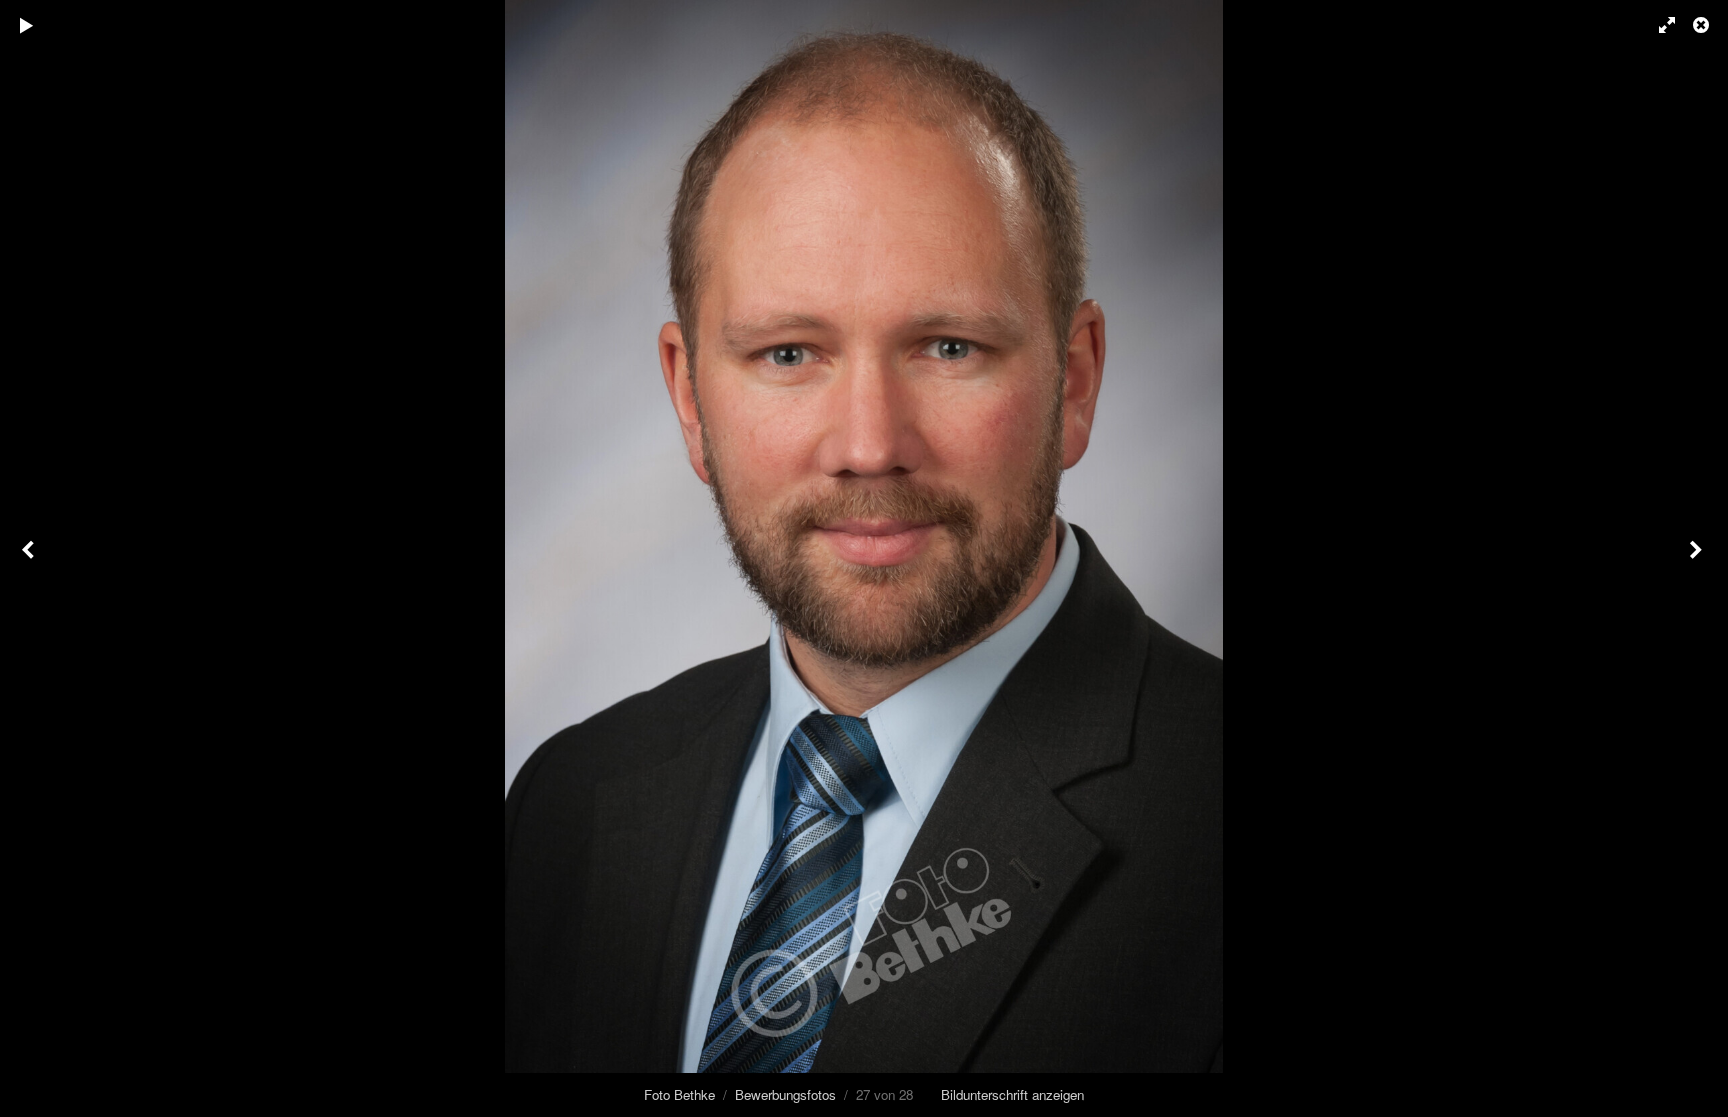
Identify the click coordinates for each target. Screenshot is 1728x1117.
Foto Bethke (679, 1094)
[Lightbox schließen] (1703, 25)
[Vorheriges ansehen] (30, 558)
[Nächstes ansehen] (1698, 558)
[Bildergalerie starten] (27, 25)
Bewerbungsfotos (785, 1094)
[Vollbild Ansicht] (1658, 25)
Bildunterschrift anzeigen (1012, 1094)
